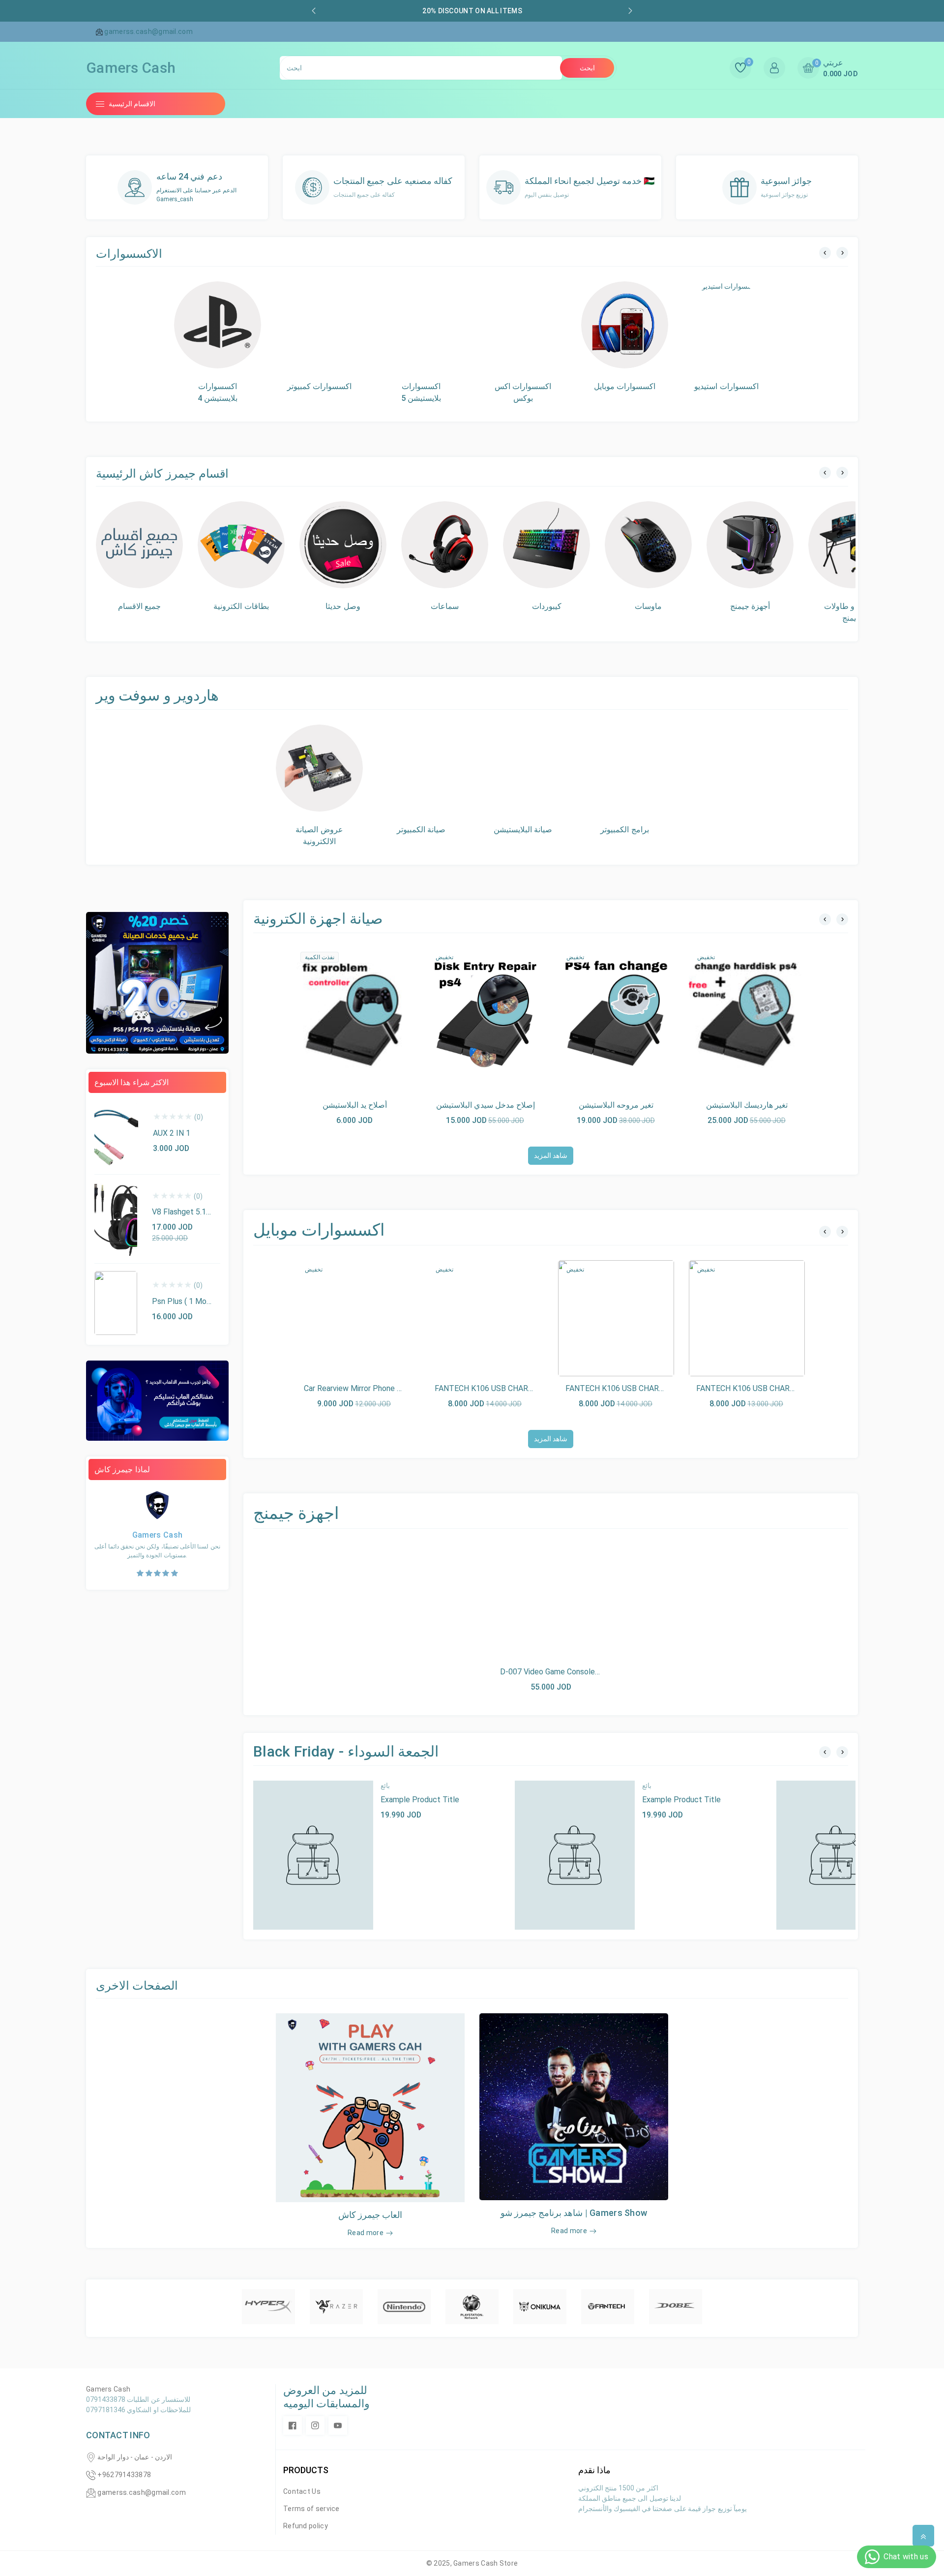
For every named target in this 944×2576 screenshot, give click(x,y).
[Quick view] (354, 1015)
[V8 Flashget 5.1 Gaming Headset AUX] (116, 1219)
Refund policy (306, 2526)
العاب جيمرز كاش (370, 2215)
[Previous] (825, 253)
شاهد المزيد (551, 1155)
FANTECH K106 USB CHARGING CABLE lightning (650, 1388)
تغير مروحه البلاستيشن (616, 1105)
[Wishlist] (377, 1015)
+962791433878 (124, 2475)
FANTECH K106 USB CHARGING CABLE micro (775, 1388)
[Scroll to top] (923, 2536)
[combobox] (421, 68)
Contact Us (302, 2491)
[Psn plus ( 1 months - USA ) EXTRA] (116, 1303)
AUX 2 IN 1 (172, 1133)
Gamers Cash (476, 2563)
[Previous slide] (314, 11)
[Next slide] (630, 11)
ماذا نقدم (594, 2470)
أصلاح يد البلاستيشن (355, 1105)
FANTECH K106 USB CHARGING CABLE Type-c (517, 1388)
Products (306, 2470)
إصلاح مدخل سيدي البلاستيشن (486, 1105)
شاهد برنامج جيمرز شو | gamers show (574, 2213)
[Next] (842, 253)
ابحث (587, 68)
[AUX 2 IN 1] (116, 1135)
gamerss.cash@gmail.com (142, 2492)
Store (509, 2563)
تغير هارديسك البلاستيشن (747, 1105)
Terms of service (311, 2509)
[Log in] (774, 68)
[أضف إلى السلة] (332, 1015)
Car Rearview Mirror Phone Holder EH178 (374, 1388)
